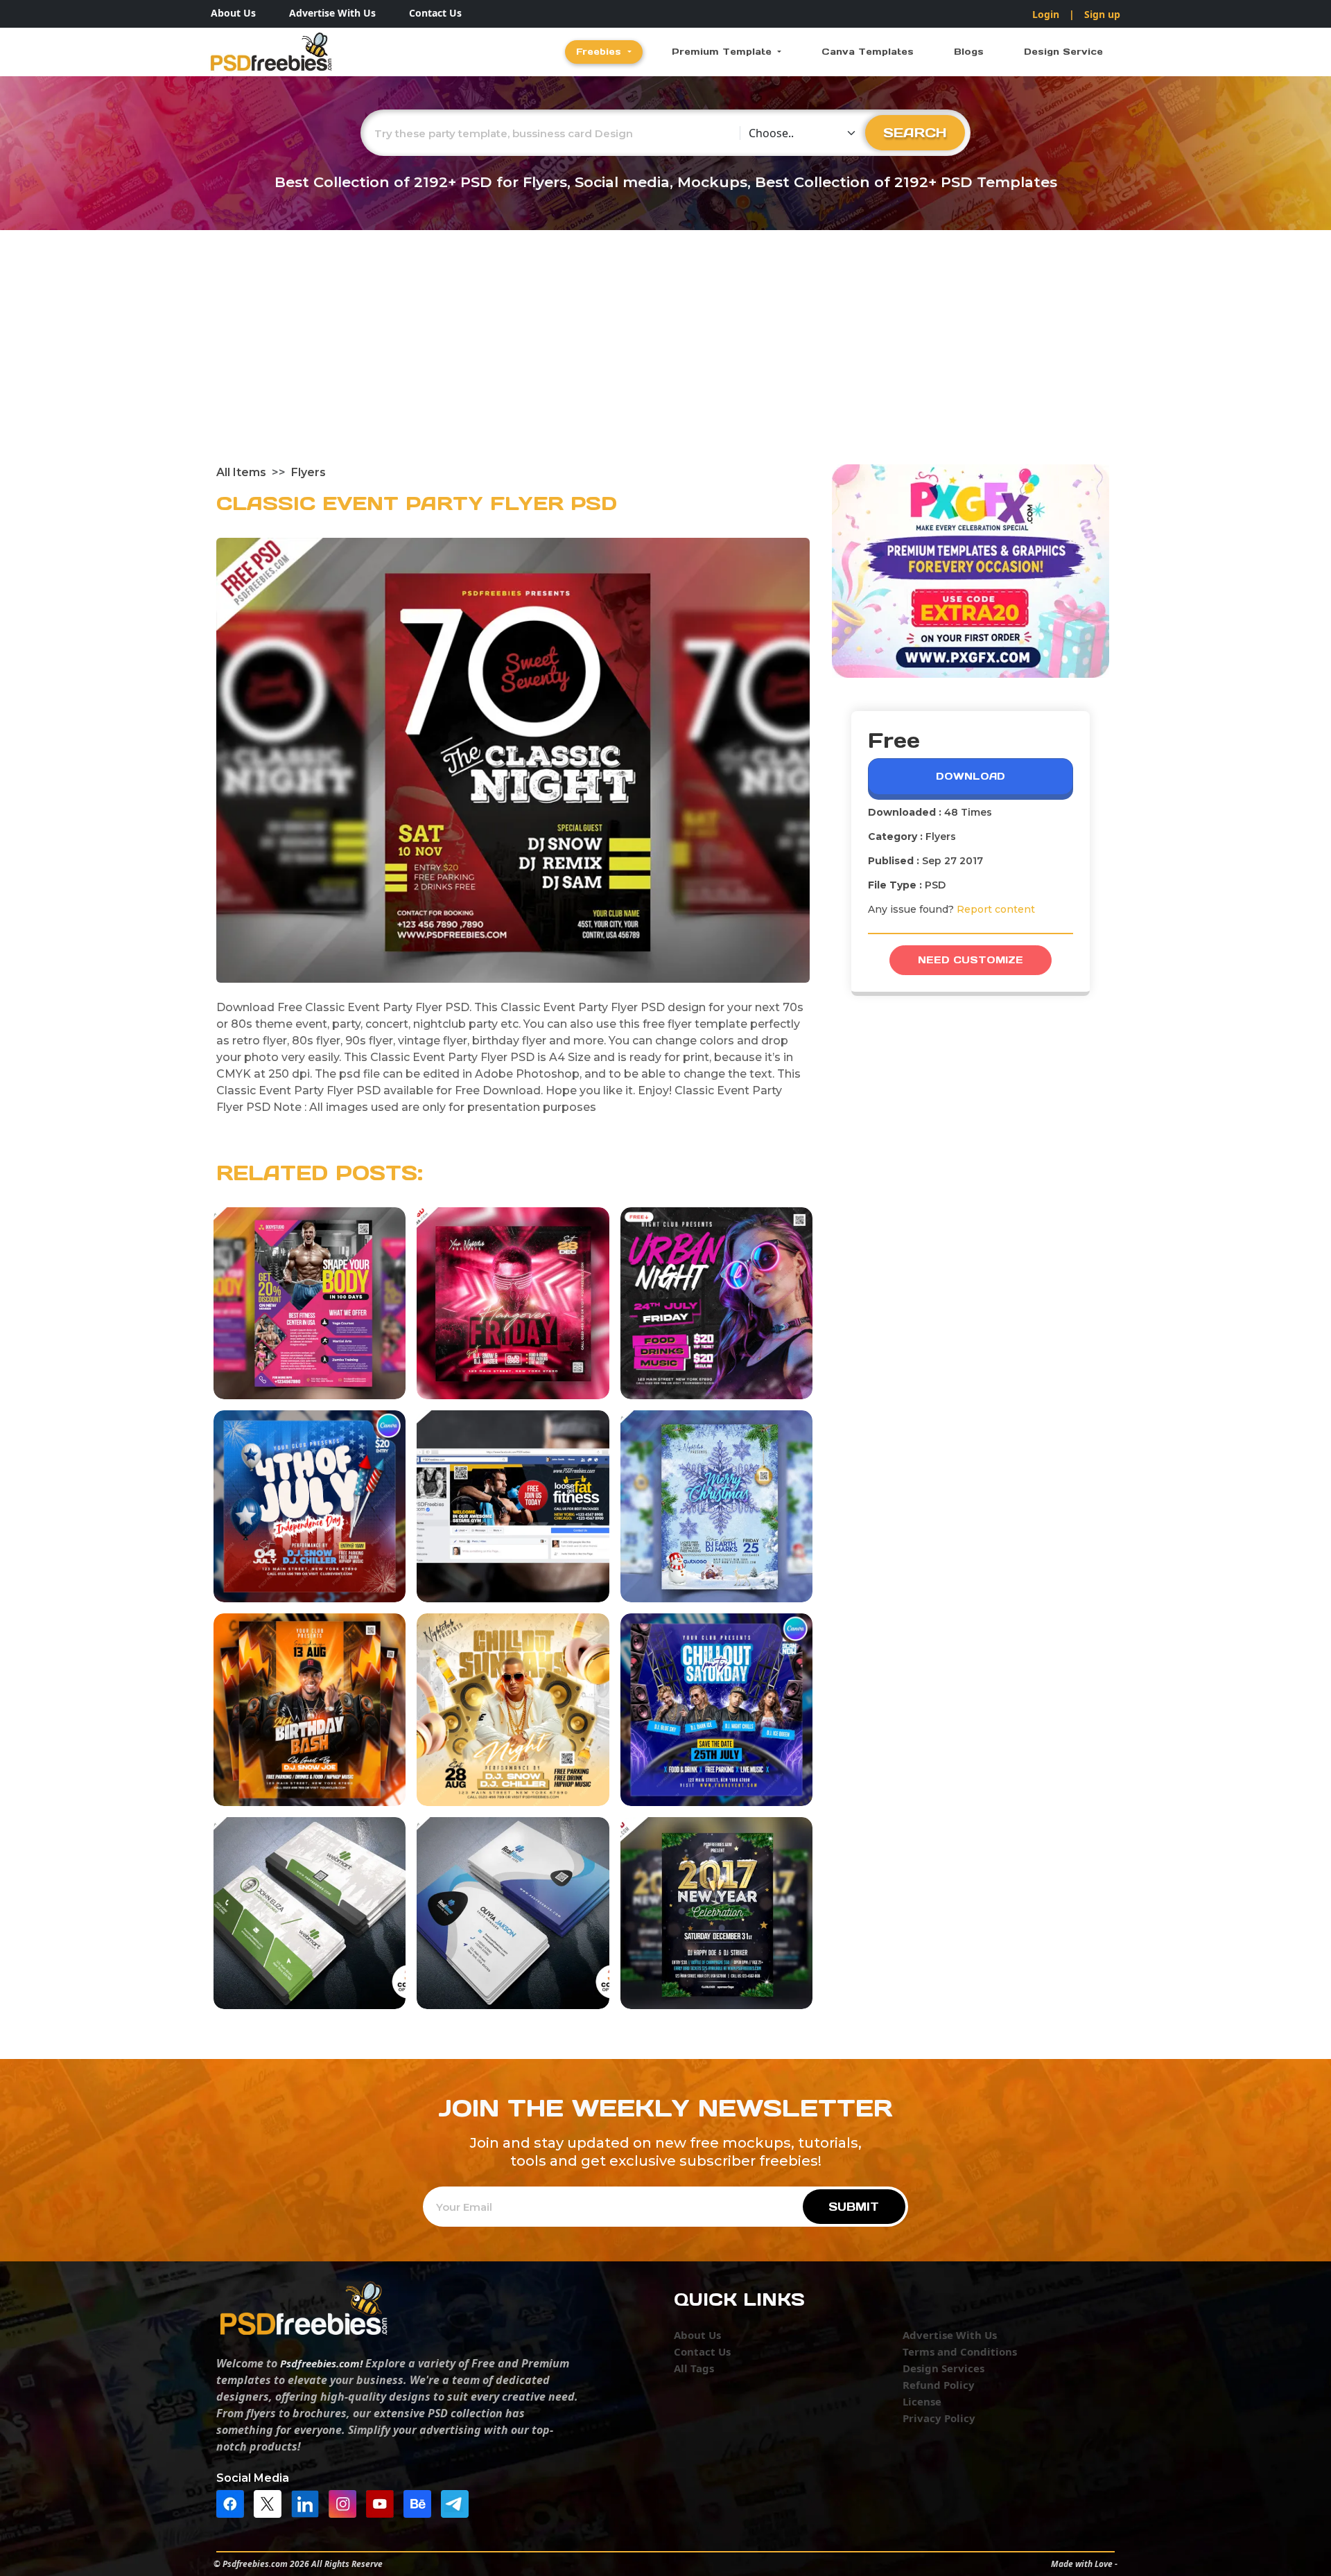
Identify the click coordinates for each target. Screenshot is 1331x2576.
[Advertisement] (665, 360)
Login (1046, 14)
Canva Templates (868, 52)
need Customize (971, 960)
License (922, 2401)
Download (971, 776)
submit (854, 2207)
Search (915, 132)
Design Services (943, 2368)
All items (241, 472)
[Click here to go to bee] (421, 2503)
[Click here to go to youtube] (383, 2503)
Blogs (969, 52)
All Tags (694, 2368)
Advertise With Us (332, 13)
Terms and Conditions (960, 2351)
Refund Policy (939, 2385)
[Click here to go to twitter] (271, 2503)
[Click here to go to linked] (308, 2503)
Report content (996, 909)
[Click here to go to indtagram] (346, 2503)
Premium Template (723, 52)
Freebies (600, 52)
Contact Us (435, 13)
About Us (233, 13)
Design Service (1063, 52)
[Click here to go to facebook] (234, 2503)
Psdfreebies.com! (321, 2363)
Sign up (1102, 14)
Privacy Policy (939, 2418)
